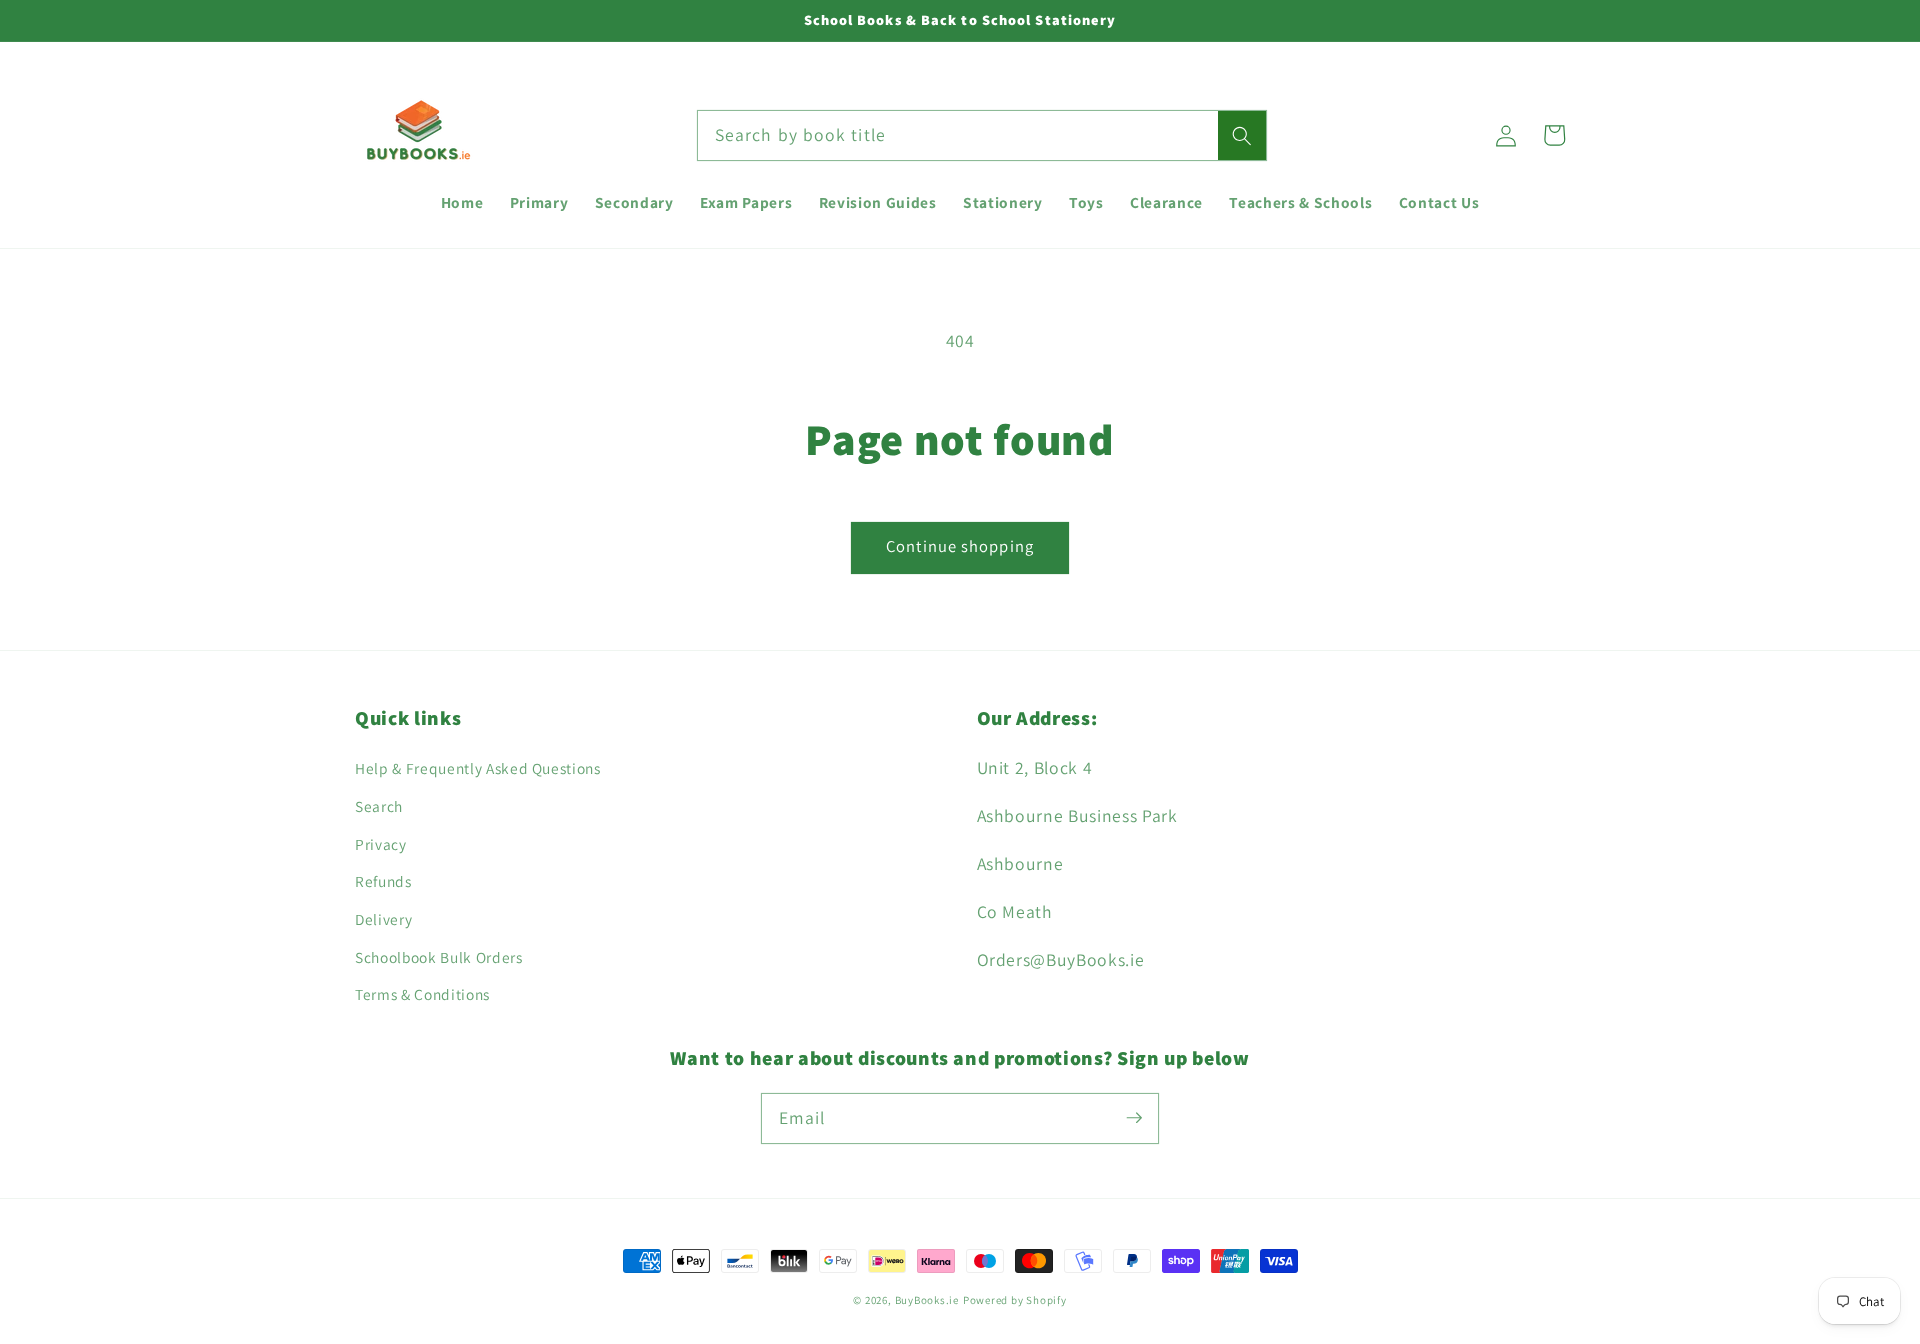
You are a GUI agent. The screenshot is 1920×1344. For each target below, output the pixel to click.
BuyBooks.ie (927, 1300)
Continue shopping (960, 546)
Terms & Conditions (422, 994)
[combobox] (982, 136)
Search (379, 806)
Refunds (383, 881)
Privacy (381, 844)
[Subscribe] (1134, 1118)
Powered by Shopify (1015, 1300)
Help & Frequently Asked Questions (478, 768)
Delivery (383, 919)
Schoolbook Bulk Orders (439, 957)
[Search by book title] (1242, 136)
